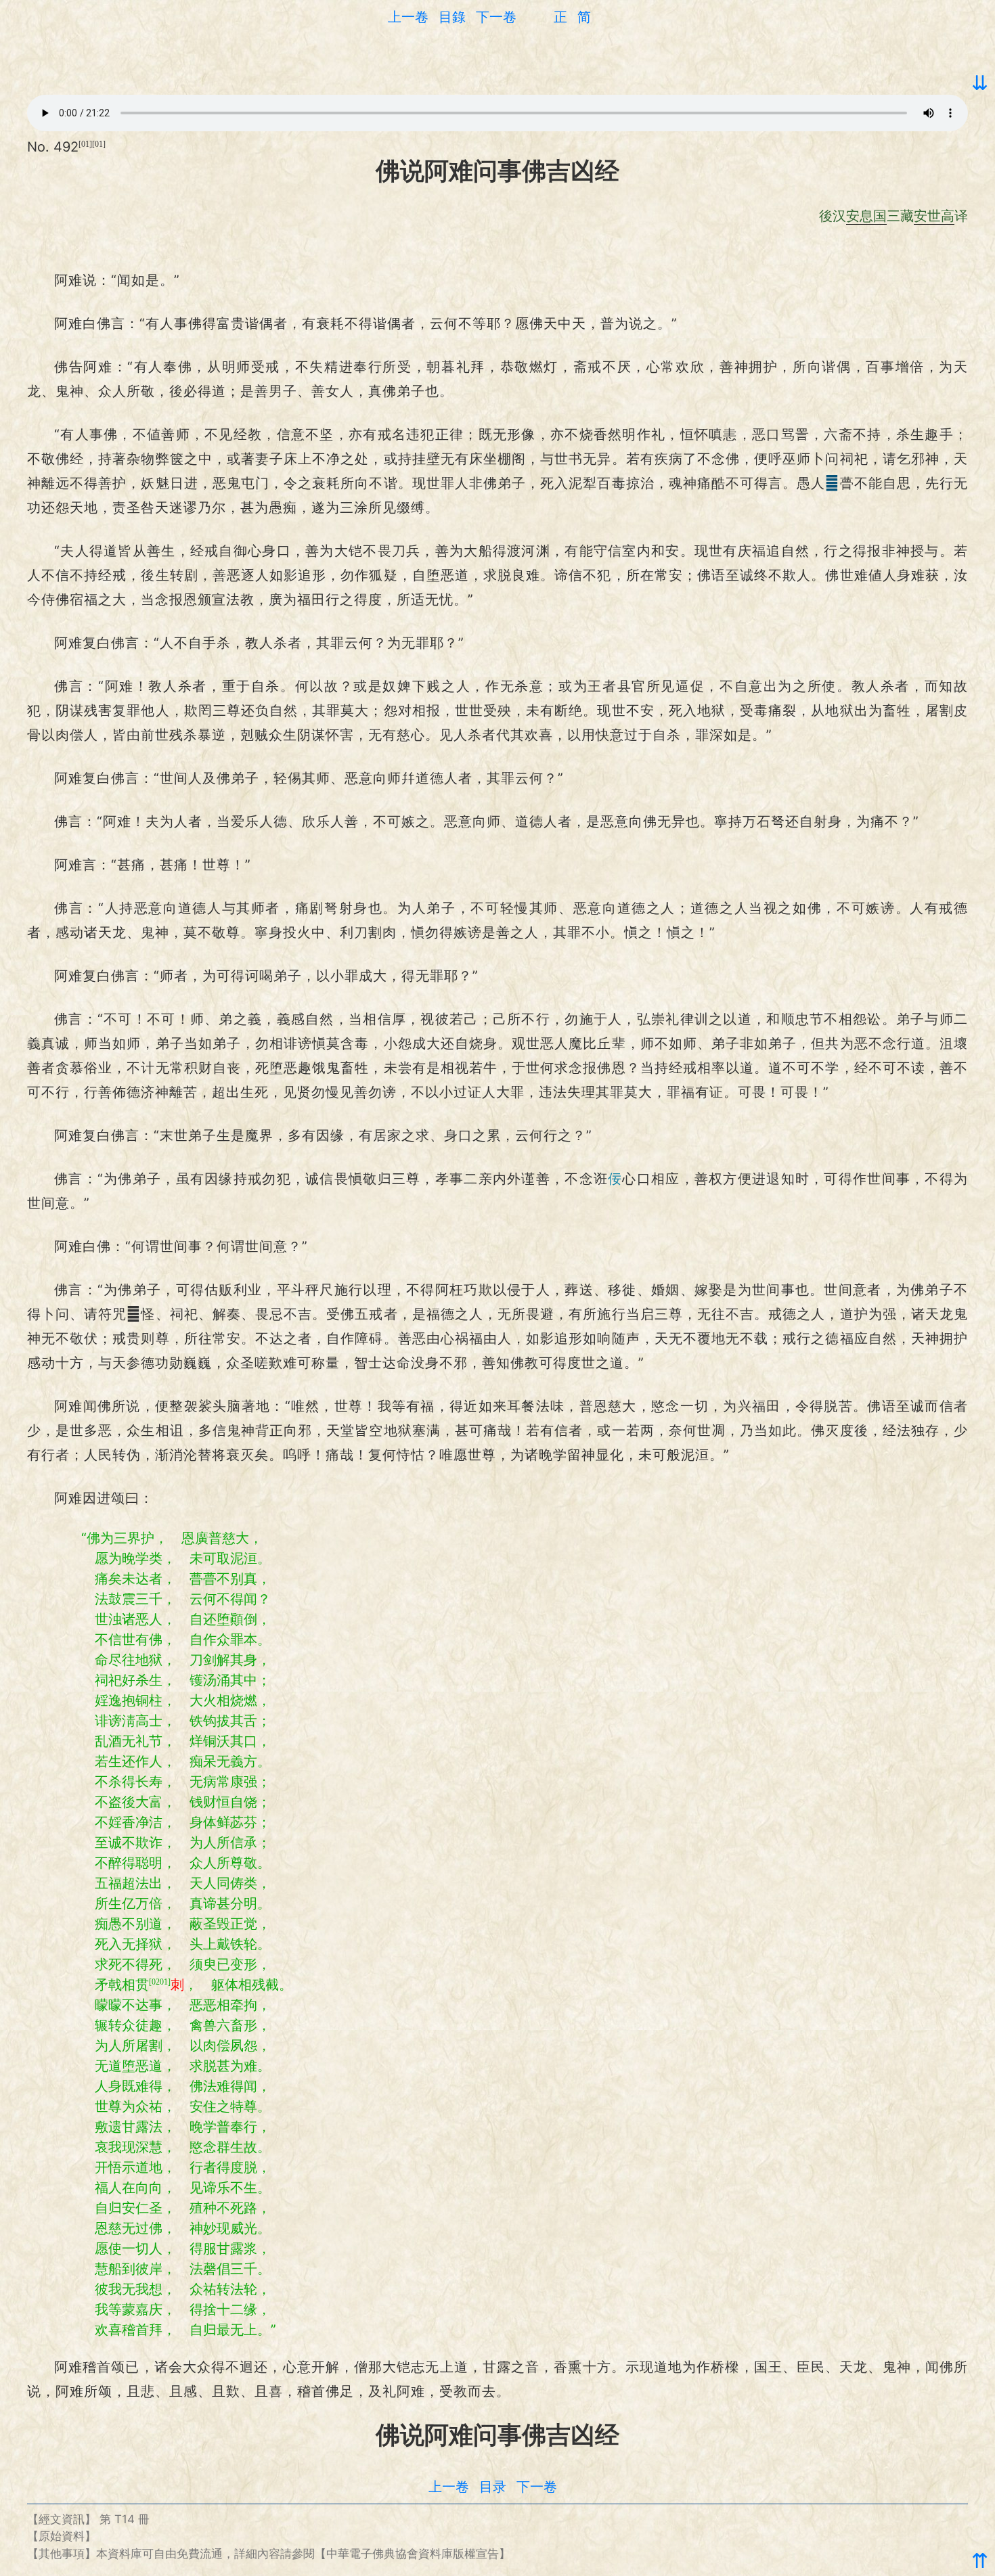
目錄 (452, 17)
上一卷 (408, 17)
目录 (493, 2487)
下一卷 (496, 17)
